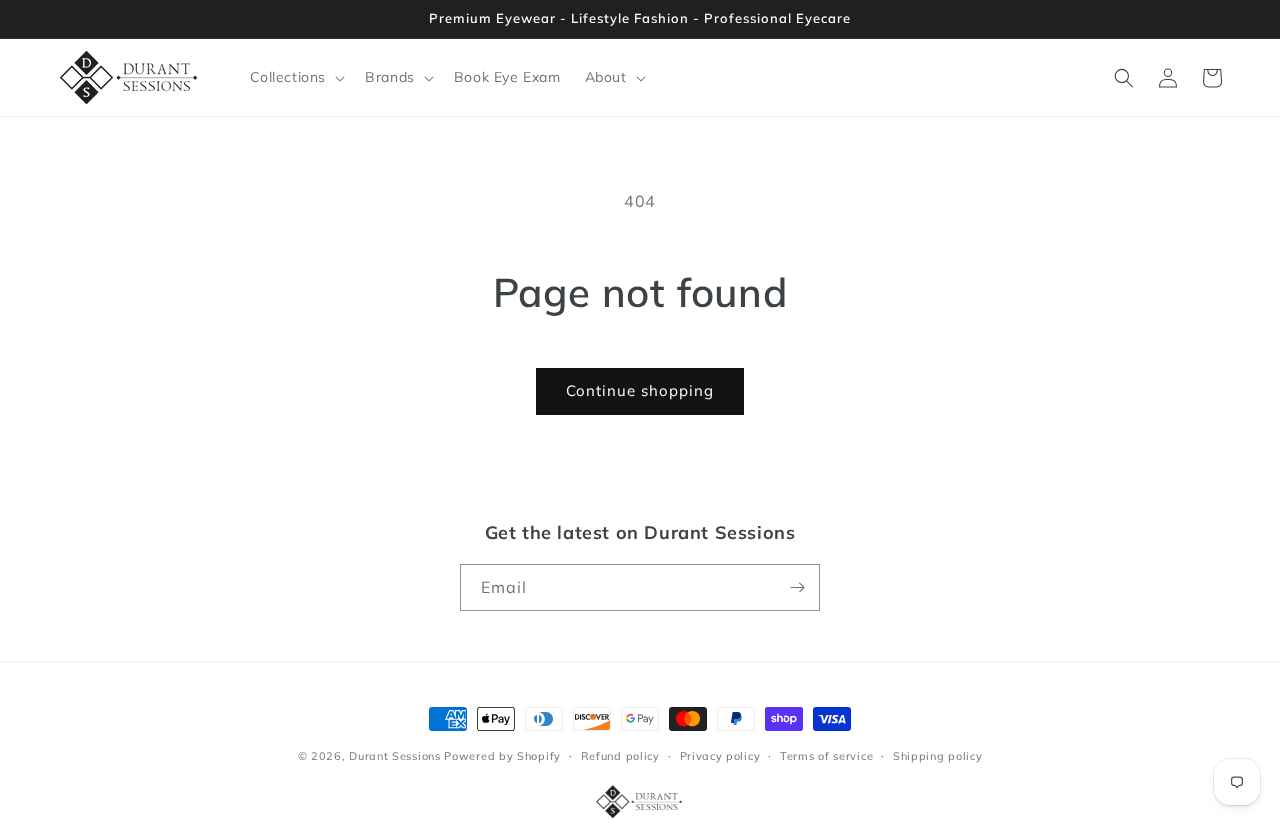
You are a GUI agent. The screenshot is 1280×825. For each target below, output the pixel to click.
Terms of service (826, 756)
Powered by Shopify (502, 756)
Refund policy (620, 756)
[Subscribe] (797, 587)
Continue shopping (640, 390)
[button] (296, 77)
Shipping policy (938, 756)
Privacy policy (720, 756)
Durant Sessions (395, 756)
